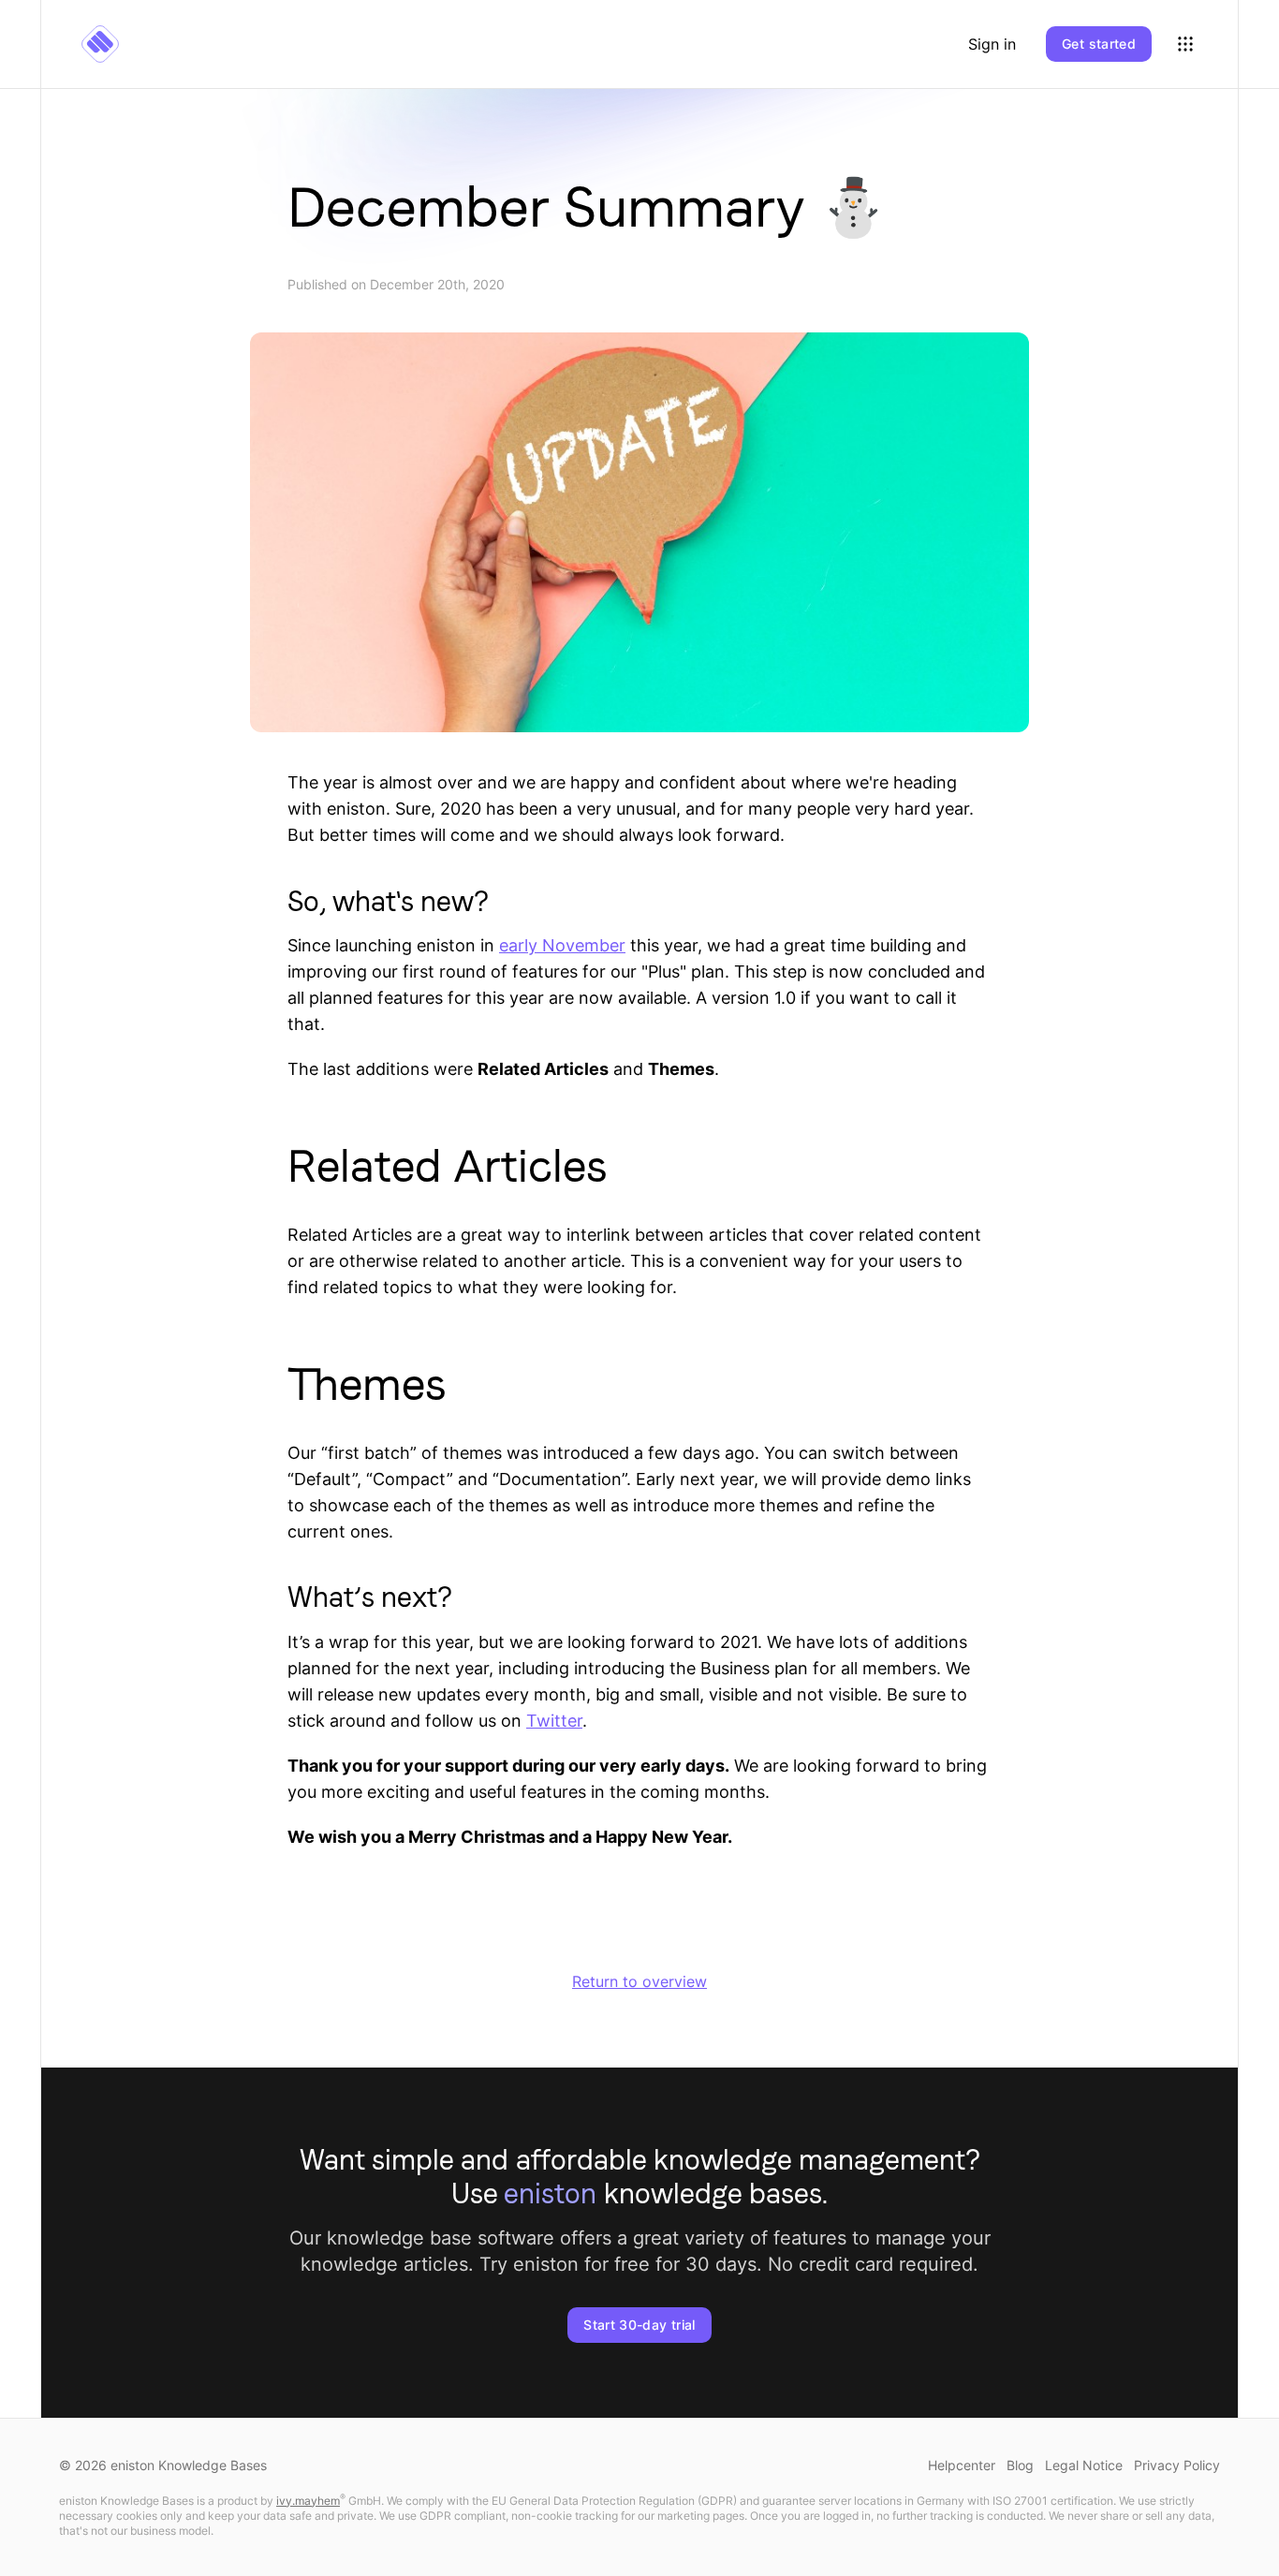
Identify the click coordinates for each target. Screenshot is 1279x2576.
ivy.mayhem (308, 2501)
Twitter (554, 1721)
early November (562, 945)
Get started (1099, 44)
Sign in (992, 44)
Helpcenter (962, 2465)
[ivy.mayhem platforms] (1185, 44)
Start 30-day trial (639, 2325)
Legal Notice (1084, 2465)
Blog (1020, 2465)
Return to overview (639, 1981)
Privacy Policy (1177, 2465)
